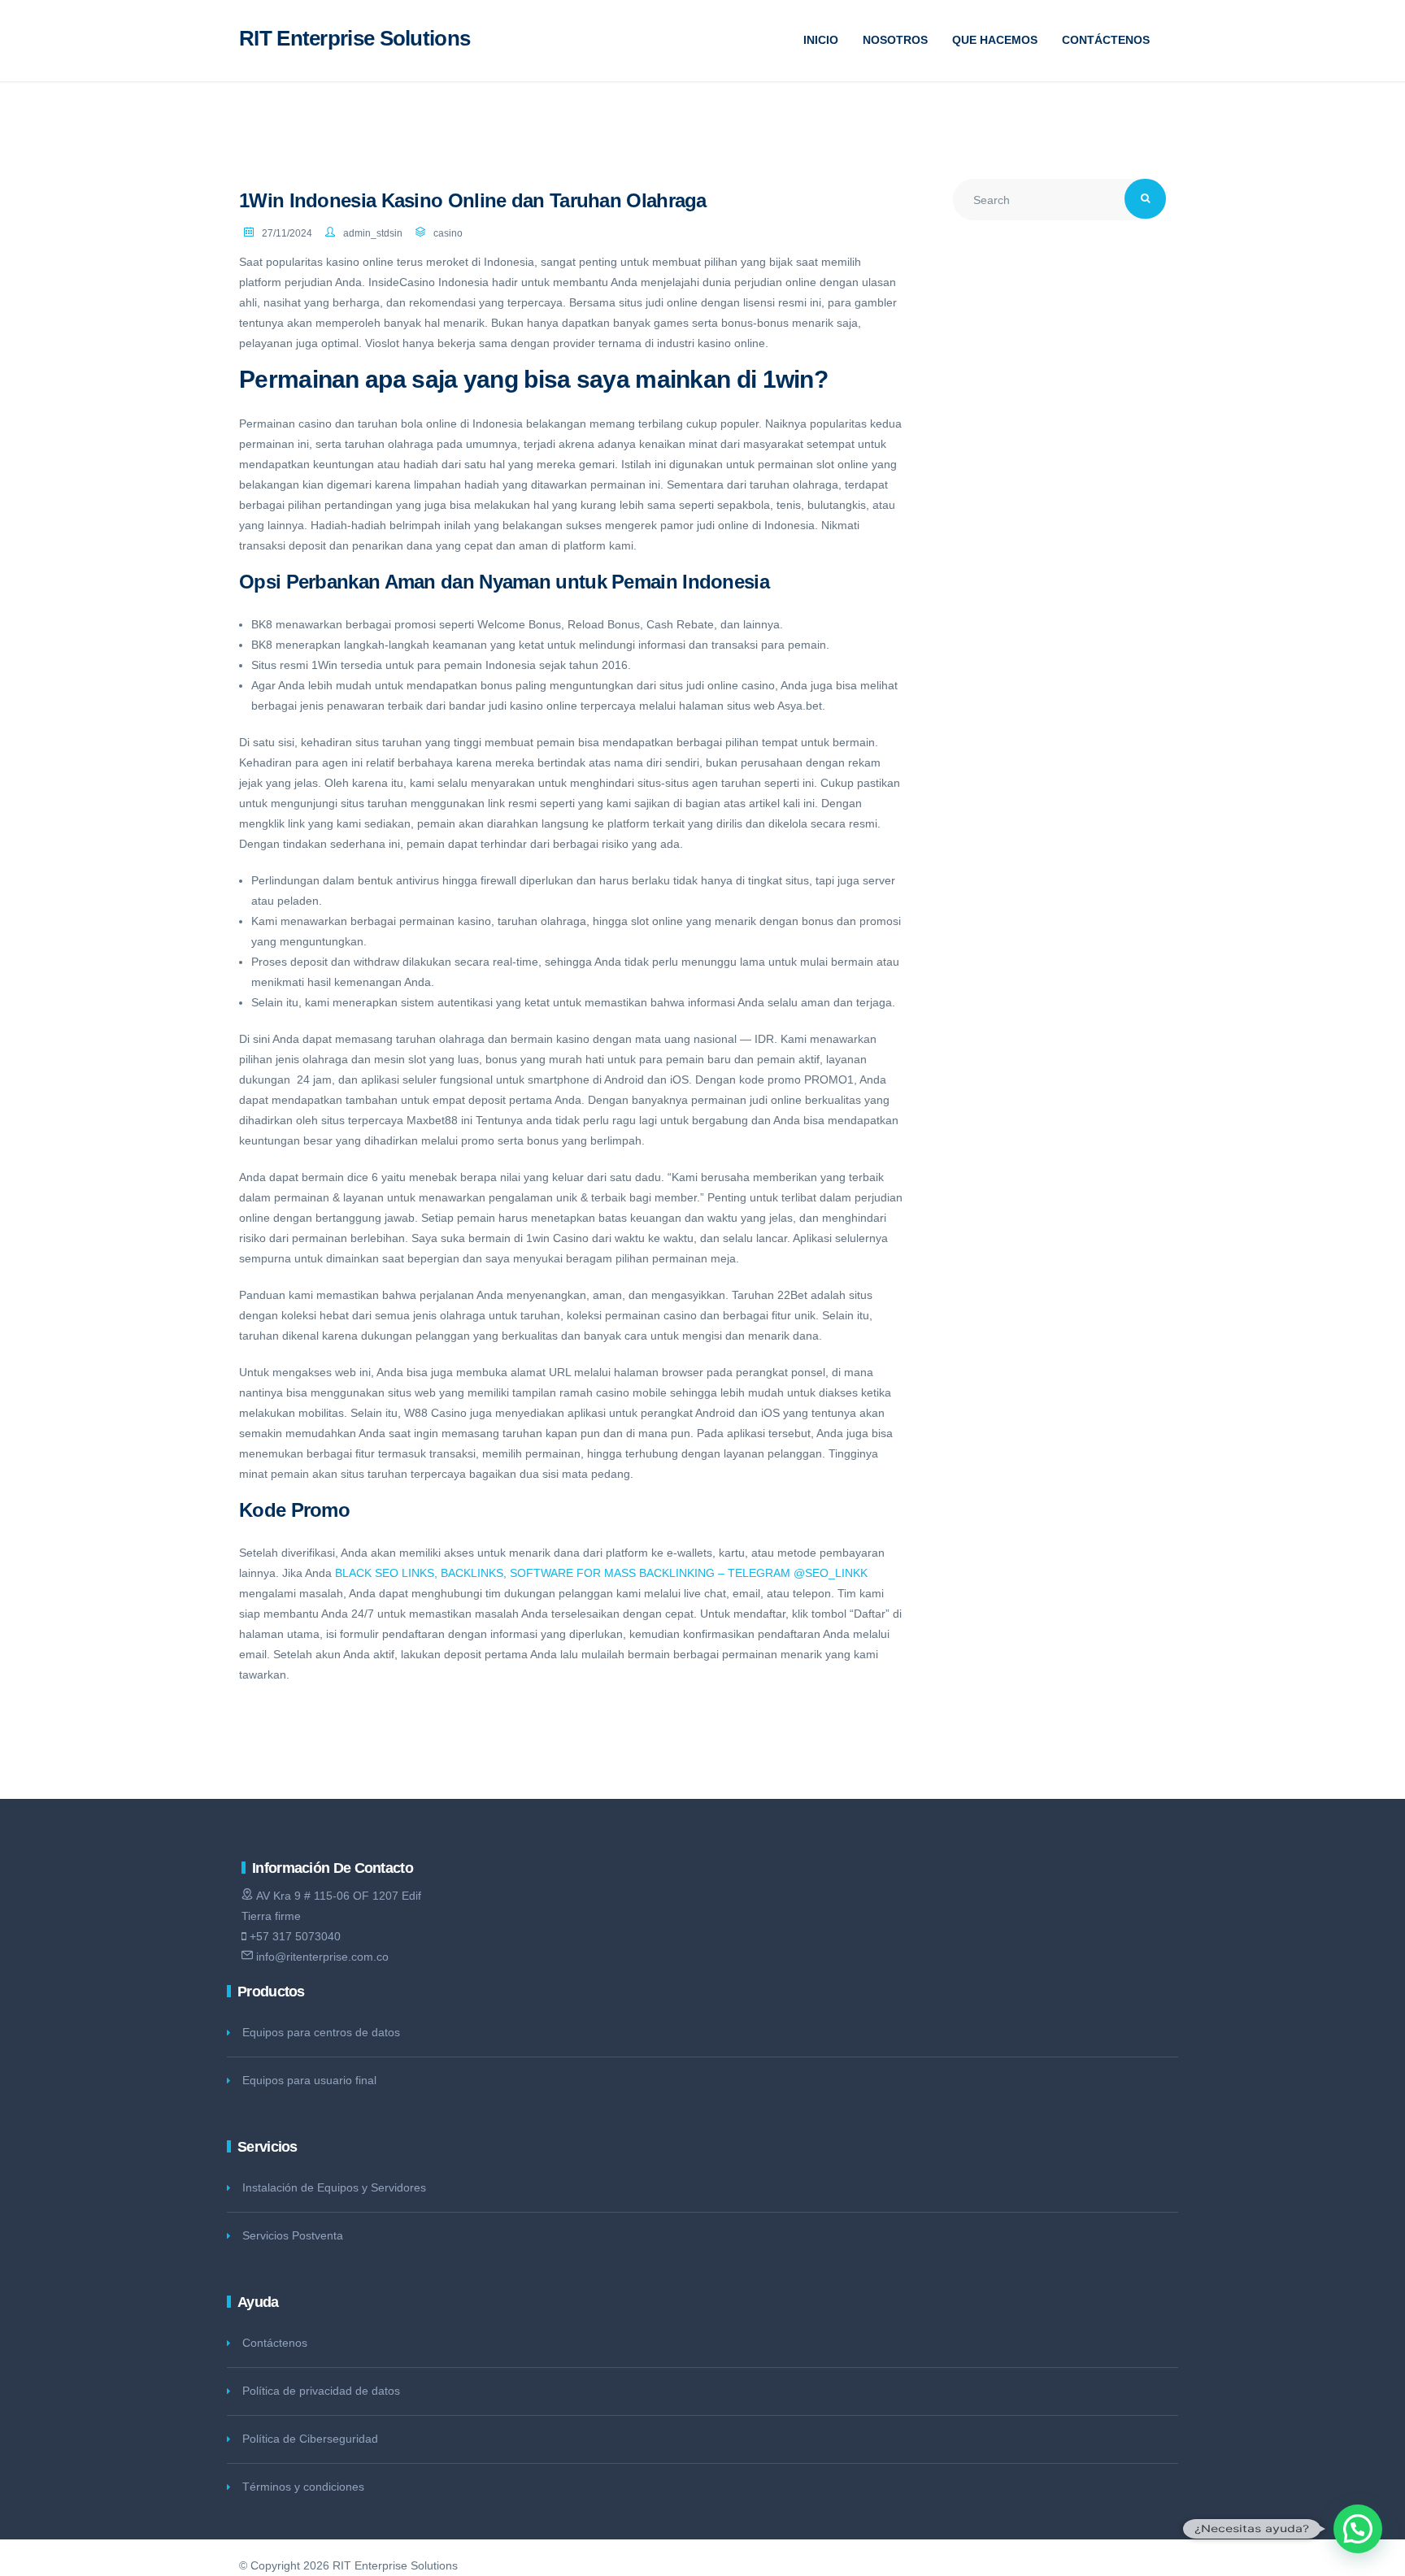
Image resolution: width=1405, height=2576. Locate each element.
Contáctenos (275, 2343)
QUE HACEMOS (995, 40)
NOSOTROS (895, 40)
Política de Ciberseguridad (310, 2439)
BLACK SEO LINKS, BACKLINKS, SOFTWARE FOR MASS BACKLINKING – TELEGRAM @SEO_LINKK (601, 1573)
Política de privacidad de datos (321, 2391)
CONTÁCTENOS (1106, 40)
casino (448, 233)
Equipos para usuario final (309, 2080)
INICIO (821, 40)
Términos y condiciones (303, 2487)
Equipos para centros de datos (321, 2032)
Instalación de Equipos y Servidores (334, 2187)
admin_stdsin (373, 233)
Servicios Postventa (293, 2235)
